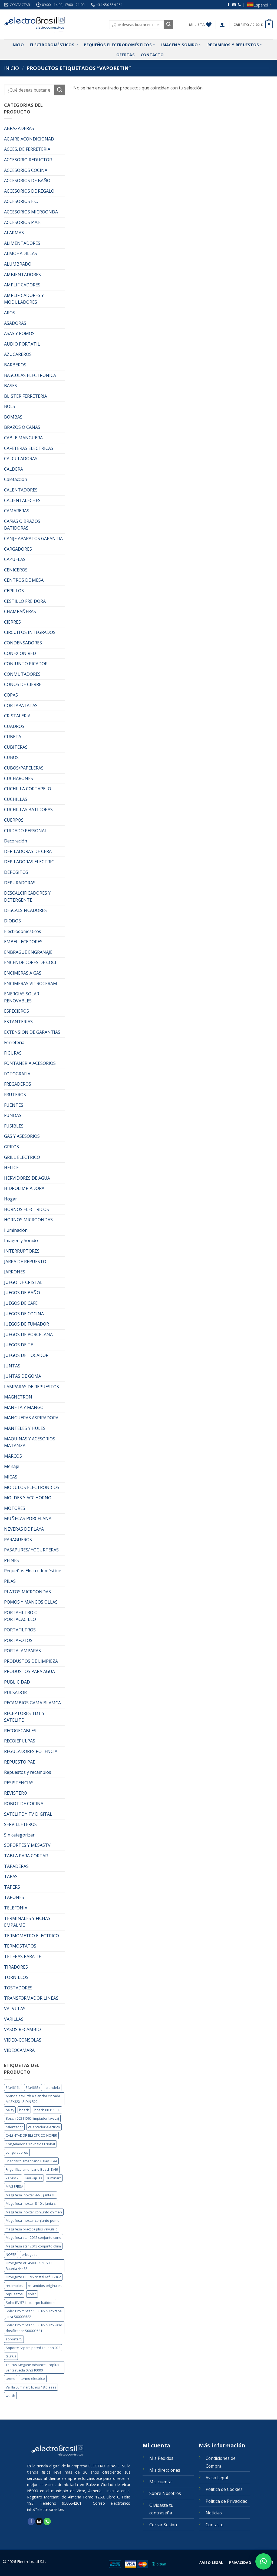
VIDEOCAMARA (19, 2050)
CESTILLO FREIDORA (25, 601)
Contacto (152, 55)
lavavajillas (34, 2178)
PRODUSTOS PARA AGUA (29, 1671)
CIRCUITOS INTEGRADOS (30, 632)
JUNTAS (12, 1366)
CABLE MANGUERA (23, 438)
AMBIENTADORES (22, 275)
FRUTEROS (15, 1095)
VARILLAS (14, 2019)
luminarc (54, 2178)
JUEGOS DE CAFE (21, 1303)
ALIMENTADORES (22, 243)
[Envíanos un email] (234, 5)
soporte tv (14, 2339)
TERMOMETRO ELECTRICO (32, 1936)
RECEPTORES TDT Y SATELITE (24, 1717)
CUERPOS (14, 820)
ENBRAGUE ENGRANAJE (28, 952)
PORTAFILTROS (20, 1630)
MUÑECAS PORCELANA (28, 1518)
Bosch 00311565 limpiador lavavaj (32, 2118)
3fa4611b (13, 2087)
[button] (222, 25)
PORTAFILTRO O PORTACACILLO (21, 1616)
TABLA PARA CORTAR (26, 1856)
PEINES (11, 1560)
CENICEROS (16, 570)
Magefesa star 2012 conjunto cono (34, 2237)
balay (10, 2110)
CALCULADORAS (21, 459)
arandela (53, 2087)
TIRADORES (16, 1967)
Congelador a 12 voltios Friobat (30, 2144)
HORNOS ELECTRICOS (27, 1209)
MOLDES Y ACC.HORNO (28, 1498)
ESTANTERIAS (18, 1022)
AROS (10, 313)
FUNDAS (13, 1115)
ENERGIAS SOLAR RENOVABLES (22, 997)
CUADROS (14, 726)
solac (32, 2294)
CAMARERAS (17, 511)
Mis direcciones (165, 2470)
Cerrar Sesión (163, 2525)
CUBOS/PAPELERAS (24, 768)
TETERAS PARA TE (23, 1956)
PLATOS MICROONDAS (27, 1592)
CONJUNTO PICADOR (26, 664)
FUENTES (14, 1105)
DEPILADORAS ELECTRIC (29, 862)
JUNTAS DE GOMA (23, 1376)
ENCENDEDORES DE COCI (30, 962)
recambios (14, 2286)
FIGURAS (13, 1053)
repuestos (14, 2294)
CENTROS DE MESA (24, 580)
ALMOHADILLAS (21, 253)
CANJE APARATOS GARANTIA (33, 538)
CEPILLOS (14, 591)
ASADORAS (15, 323)
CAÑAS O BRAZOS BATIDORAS (22, 525)
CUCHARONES (19, 778)
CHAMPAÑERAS (20, 611)
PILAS (10, 1581)
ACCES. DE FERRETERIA (27, 149)
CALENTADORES (21, 490)
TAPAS (11, 1876)
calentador (14, 2127)
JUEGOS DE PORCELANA (28, 1334)
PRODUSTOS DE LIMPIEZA (31, 1661)
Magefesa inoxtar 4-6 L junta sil (31, 2195)
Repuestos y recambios (28, 1772)
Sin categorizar (19, 1835)
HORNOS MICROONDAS (28, 1220)
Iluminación (16, 1230)
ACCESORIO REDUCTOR (28, 160)
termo (11, 2378)
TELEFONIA (16, 1908)
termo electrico (33, 2378)
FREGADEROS (18, 1084)
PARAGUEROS (18, 1540)
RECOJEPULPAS (20, 1741)
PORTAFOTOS (18, 1640)
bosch (24, 2110)
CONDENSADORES (23, 643)
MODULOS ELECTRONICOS (32, 1487)
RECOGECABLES (20, 1731)
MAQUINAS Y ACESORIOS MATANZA (30, 1442)
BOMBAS (13, 417)
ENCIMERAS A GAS (23, 973)
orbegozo (30, 2254)
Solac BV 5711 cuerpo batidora (30, 2303)
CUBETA (13, 737)
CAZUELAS (15, 559)
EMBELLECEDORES (23, 942)
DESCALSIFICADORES (25, 910)
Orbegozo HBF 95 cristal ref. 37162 (33, 2277)
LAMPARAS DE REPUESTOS (32, 1387)
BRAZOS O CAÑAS (22, 427)
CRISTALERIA (17, 716)
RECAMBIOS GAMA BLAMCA (32, 1703)
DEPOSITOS (16, 872)
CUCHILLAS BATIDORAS (28, 809)
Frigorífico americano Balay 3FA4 (31, 2161)
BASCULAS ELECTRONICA (30, 375)
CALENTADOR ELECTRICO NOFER (31, 2135)
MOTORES (15, 1508)
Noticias (214, 2513)
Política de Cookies (224, 2489)
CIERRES (12, 622)
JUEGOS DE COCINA (24, 1314)
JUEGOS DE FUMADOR (27, 1324)
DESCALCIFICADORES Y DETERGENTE (27, 896)
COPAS (11, 695)
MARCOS (13, 1456)
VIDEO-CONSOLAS (23, 2040)
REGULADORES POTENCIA (31, 1751)
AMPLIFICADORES (22, 285)
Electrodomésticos (52, 45)
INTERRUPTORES (22, 1251)
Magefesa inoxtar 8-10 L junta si (31, 2203)
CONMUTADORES (22, 674)
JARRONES (15, 1272)
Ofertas (126, 55)
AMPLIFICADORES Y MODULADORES (24, 299)
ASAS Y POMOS (19, 333)
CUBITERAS (16, 747)
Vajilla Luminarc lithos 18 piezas (31, 2387)
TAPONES (14, 1897)
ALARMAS (14, 233)
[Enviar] (169, 25)
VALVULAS (15, 2009)
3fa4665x (33, 2087)
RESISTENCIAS (19, 1783)
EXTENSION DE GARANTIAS (32, 1032)
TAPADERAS (16, 1866)
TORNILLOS (16, 1977)
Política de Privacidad (227, 2501)
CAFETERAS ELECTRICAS (29, 448)
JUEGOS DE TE (19, 1345)
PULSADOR (15, 1692)
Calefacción (16, 479)
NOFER (11, 2254)
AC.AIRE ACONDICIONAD (29, 139)
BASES (11, 386)
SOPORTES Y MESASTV (27, 1845)
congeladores (17, 2152)
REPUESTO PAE (20, 1762)
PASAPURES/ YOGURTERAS (31, 1550)
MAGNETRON (18, 1397)
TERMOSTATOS (20, 1946)
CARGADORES (18, 549)
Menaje (12, 1466)
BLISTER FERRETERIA (26, 396)
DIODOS (12, 921)
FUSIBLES (14, 1126)
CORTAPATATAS (21, 705)
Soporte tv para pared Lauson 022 (33, 2348)
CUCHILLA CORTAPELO (28, 789)
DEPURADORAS (20, 883)
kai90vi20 (13, 2178)
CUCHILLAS (16, 799)
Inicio (18, 45)
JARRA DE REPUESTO (25, 1262)
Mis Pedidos (161, 2458)
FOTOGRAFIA (17, 1074)
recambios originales (45, 2286)
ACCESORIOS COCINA (26, 170)
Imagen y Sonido (21, 1240)
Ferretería (14, 1042)
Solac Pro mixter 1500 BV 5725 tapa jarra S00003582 (34, 2314)
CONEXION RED (20, 653)
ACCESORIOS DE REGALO (29, 191)
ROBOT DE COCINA (24, 1804)
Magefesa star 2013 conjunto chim (33, 2246)
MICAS (11, 1477)
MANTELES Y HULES (25, 1428)
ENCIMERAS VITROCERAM (31, 983)
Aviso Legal (217, 2478)
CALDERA (14, 469)
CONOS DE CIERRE (23, 684)
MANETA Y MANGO (24, 1407)
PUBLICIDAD (17, 1682)
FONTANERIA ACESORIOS (30, 1063)
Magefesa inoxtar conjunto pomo (33, 2220)
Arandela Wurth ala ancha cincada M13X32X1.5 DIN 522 (33, 2099)
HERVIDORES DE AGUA (27, 1178)
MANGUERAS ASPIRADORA (31, 1418)
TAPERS (12, 1887)
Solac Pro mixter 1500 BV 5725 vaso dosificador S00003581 (34, 2328)
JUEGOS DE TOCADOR (26, 1355)
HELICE (11, 1167)
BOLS (10, 406)
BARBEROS (15, 365)
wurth (10, 2396)
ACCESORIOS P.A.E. (23, 222)
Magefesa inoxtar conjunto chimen (34, 2212)
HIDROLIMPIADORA (24, 1188)
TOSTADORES (18, 1988)
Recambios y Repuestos (233, 45)
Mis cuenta (160, 2482)
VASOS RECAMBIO (22, 2029)
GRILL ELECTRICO (22, 1157)
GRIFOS (11, 1147)
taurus (11, 2356)
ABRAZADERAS (19, 128)
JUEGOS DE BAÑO (22, 1293)
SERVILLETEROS (20, 1824)
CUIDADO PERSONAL (26, 831)
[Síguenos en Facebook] (229, 5)
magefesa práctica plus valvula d (32, 2229)
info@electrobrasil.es (46, 2509)
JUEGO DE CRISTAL (23, 1282)
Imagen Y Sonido (179, 45)
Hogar (11, 1199)
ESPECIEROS (17, 1011)
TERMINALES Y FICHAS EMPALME (27, 1922)
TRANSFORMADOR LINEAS (31, 1998)
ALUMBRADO (18, 264)
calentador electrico (44, 2127)
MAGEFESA (14, 2186)
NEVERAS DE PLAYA (24, 1529)
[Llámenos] (239, 5)
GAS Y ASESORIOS (22, 1136)
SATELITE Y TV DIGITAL (28, 1814)
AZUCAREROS (18, 354)
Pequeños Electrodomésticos (118, 45)
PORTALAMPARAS (22, 1651)
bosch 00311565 (47, 2110)
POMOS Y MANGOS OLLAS (31, 1602)
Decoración (16, 841)
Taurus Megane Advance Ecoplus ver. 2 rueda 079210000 (32, 2367)
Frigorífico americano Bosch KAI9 (32, 2169)
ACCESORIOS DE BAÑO (27, 180)
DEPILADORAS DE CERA (28, 851)
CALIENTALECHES (22, 500)
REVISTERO (16, 1793)
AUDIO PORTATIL (22, 344)
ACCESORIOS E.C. (21, 201)
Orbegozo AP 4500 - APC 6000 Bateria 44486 (29, 2266)
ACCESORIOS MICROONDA (31, 212)
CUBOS (11, 757)
